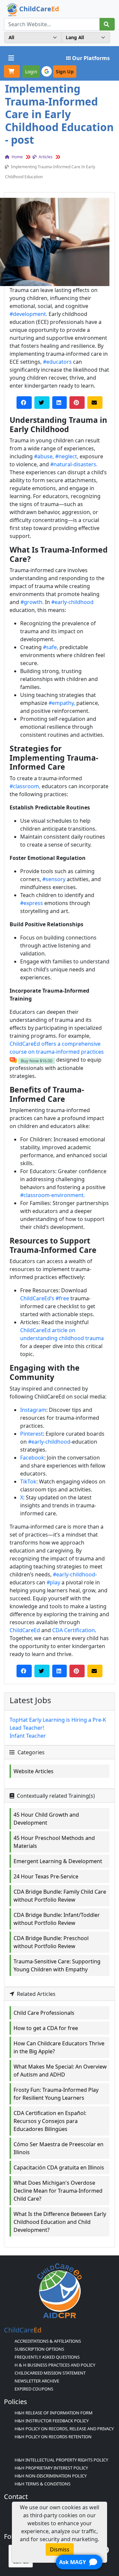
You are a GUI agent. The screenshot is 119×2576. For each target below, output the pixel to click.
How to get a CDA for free (46, 2028)
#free (62, 1298)
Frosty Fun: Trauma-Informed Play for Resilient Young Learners (56, 2094)
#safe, (51, 647)
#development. (28, 314)
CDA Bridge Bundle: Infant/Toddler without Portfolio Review (57, 1919)
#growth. (32, 602)
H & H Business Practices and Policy (55, 2365)
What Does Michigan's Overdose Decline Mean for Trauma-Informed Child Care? (58, 2191)
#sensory (54, 879)
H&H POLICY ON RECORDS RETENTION (53, 2437)
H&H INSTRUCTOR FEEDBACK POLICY (52, 2421)
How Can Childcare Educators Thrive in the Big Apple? (59, 2047)
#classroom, (25, 786)
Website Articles (34, 1771)
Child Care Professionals (44, 2013)
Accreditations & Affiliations (48, 2341)
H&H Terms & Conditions (42, 2484)
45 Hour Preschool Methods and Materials (54, 1842)
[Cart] (12, 71)
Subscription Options (39, 2349)
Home (17, 157)
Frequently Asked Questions (47, 2357)
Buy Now (37, 1061)
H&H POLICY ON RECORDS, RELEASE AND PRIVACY (64, 2429)
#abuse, (44, 456)
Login (31, 72)
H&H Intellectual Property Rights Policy (61, 2460)
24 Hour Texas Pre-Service (46, 1876)
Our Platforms (91, 58)
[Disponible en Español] (13, 1060)
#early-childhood (72, 602)
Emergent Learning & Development (58, 1861)
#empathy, (62, 703)
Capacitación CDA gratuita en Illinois (59, 2167)
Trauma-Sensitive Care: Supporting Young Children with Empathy (57, 1965)
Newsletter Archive (37, 2381)
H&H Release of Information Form (54, 2413)
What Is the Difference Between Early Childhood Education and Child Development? (60, 2222)
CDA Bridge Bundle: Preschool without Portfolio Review (51, 1942)
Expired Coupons (34, 2389)
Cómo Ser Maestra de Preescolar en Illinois (59, 2148)
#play (53, 1582)
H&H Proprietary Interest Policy (51, 2468)
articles (45, 157)
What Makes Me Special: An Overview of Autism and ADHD (60, 2071)
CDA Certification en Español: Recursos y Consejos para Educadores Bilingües (50, 2121)
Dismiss (60, 2549)
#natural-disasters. (74, 464)
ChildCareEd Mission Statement (50, 2373)
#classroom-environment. (53, 1195)
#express (32, 903)
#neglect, (67, 456)
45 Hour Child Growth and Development (46, 1819)
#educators (57, 362)
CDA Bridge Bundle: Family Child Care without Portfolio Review (60, 1896)
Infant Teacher (28, 1736)
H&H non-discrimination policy (51, 2476)
